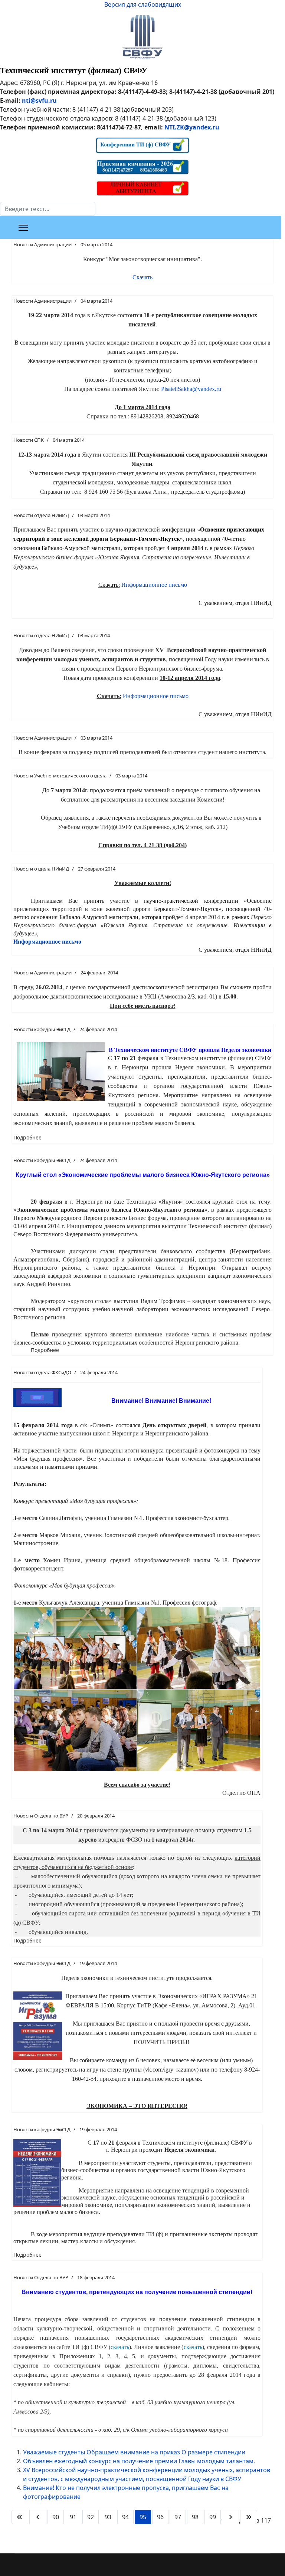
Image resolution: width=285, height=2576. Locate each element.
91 (73, 2517)
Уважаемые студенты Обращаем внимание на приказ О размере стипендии (134, 2452)
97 (178, 2517)
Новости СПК (29, 440)
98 (195, 2517)
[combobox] (48, 209)
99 (213, 2517)
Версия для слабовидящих (143, 4)
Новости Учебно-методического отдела (60, 776)
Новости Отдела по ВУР (41, 1816)
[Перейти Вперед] (230, 2517)
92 (91, 2517)
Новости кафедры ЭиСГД (42, 1029)
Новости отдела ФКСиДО (42, 1372)
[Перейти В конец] (249, 2517)
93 (108, 2517)
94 (125, 2517)
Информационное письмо (154, 585)
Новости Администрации (42, 244)
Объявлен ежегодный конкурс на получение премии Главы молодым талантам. (139, 2461)
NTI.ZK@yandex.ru (192, 127)
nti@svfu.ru (39, 101)
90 (56, 2517)
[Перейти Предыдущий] (38, 2517)
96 (160, 2517)
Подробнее (27, 1137)
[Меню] (23, 228)
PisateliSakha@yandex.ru (191, 389)
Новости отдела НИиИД (41, 515)
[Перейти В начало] (20, 2517)
